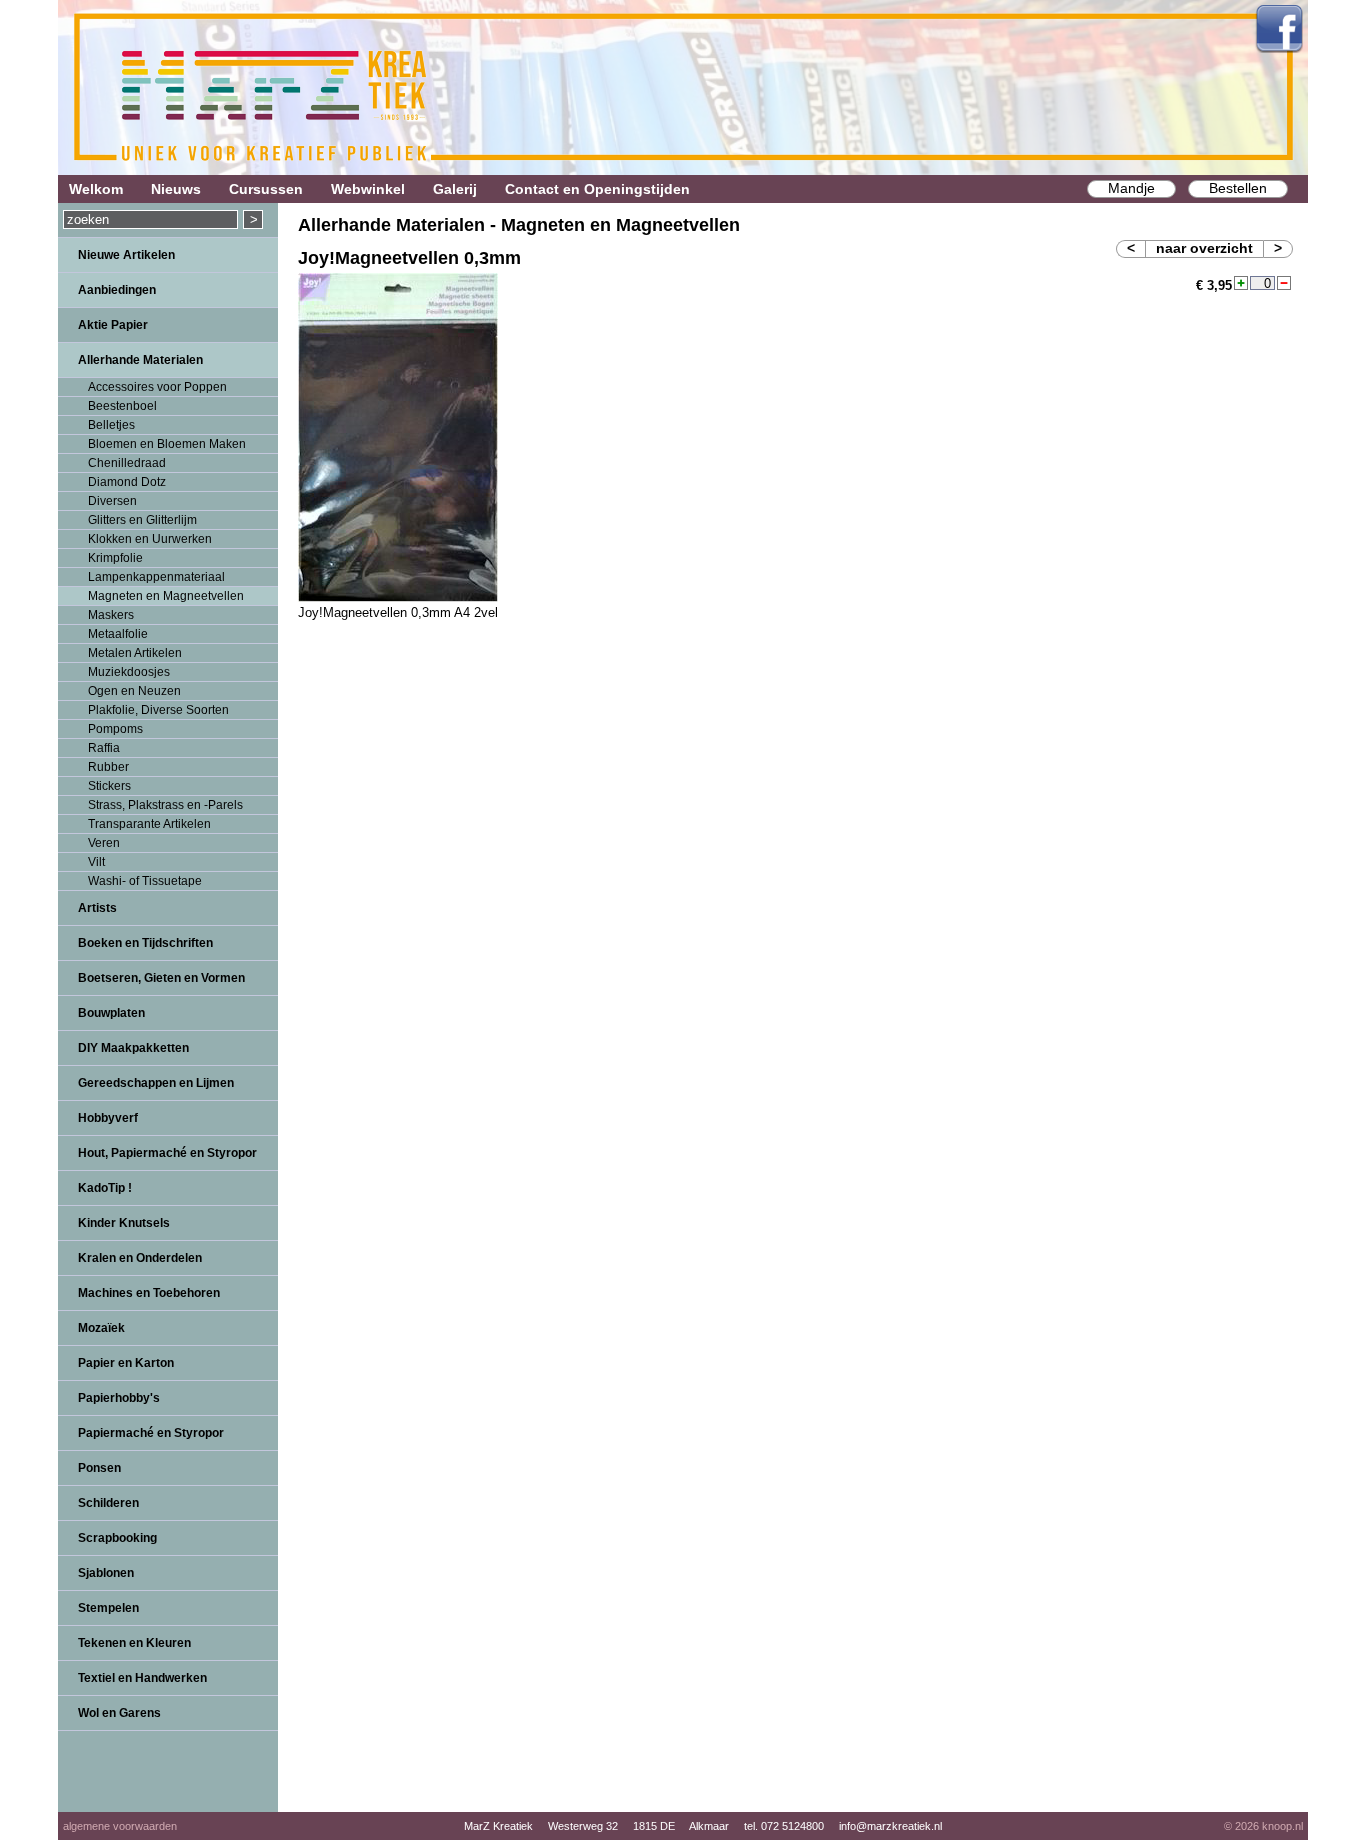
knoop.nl (1282, 1826)
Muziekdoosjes (129, 672)
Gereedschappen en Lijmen (156, 1083)
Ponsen (99, 1468)
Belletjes (111, 425)
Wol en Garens (119, 1713)
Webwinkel (368, 189)
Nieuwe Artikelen (126, 255)
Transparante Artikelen (149, 824)
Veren (104, 843)
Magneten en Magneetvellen (166, 596)
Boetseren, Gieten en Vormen (161, 978)
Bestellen (1238, 188)
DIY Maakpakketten (133, 1048)
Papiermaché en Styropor (151, 1433)
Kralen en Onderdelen (140, 1258)
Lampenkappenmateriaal (156, 577)
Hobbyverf (108, 1118)
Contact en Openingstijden (597, 189)
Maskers (111, 615)
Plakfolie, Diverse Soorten (158, 710)
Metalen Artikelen (135, 653)
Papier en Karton (126, 1363)
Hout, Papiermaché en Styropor (167, 1153)
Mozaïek (101, 1328)
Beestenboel (122, 406)
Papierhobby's (119, 1398)
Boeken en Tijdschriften (145, 943)
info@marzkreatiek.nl (890, 1826)
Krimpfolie (115, 558)
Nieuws (176, 189)
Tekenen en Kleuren (134, 1643)
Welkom (96, 189)
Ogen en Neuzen (134, 691)
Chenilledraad (127, 463)
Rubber (108, 767)
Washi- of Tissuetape (145, 881)
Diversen (112, 501)
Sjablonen (106, 1573)
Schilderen (108, 1503)
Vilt (96, 862)
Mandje (1131, 188)
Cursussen (266, 189)
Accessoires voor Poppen (157, 387)
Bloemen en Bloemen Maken (167, 444)
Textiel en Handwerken (142, 1678)
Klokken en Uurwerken (150, 539)
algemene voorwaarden (120, 1826)
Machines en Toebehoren (149, 1293)
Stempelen (108, 1608)
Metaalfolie (118, 634)
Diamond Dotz (127, 482)
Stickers (109, 786)
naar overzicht (1204, 248)
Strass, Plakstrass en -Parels (165, 805)
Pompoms (115, 729)
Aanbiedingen (117, 290)
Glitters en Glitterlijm (142, 520)
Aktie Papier (113, 325)
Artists (97, 908)
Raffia (104, 748)
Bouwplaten (111, 1013)
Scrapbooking (117, 1538)
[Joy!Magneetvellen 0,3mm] (398, 597)
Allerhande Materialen (140, 360)
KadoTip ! (105, 1188)
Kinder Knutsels (124, 1223)
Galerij (455, 189)
